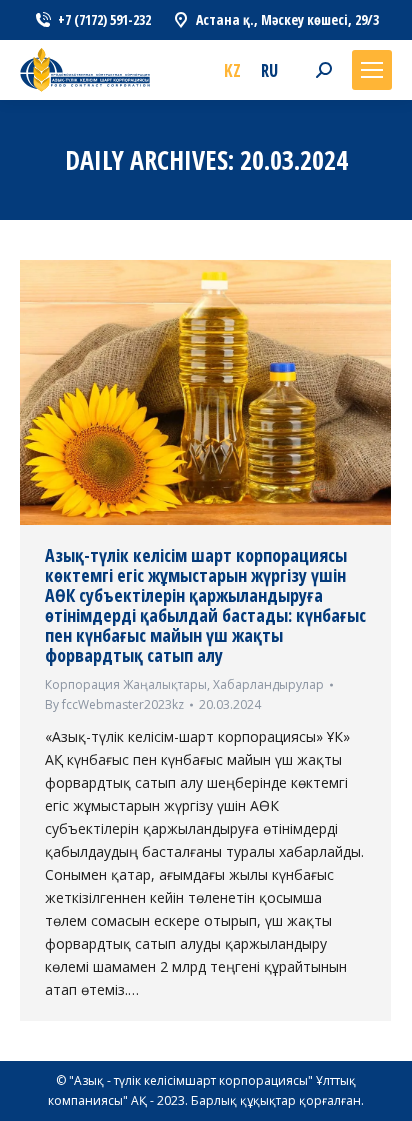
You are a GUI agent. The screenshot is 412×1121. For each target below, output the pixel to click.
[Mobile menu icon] (372, 70)
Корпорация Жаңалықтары (126, 684)
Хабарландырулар (268, 684)
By (114, 704)
